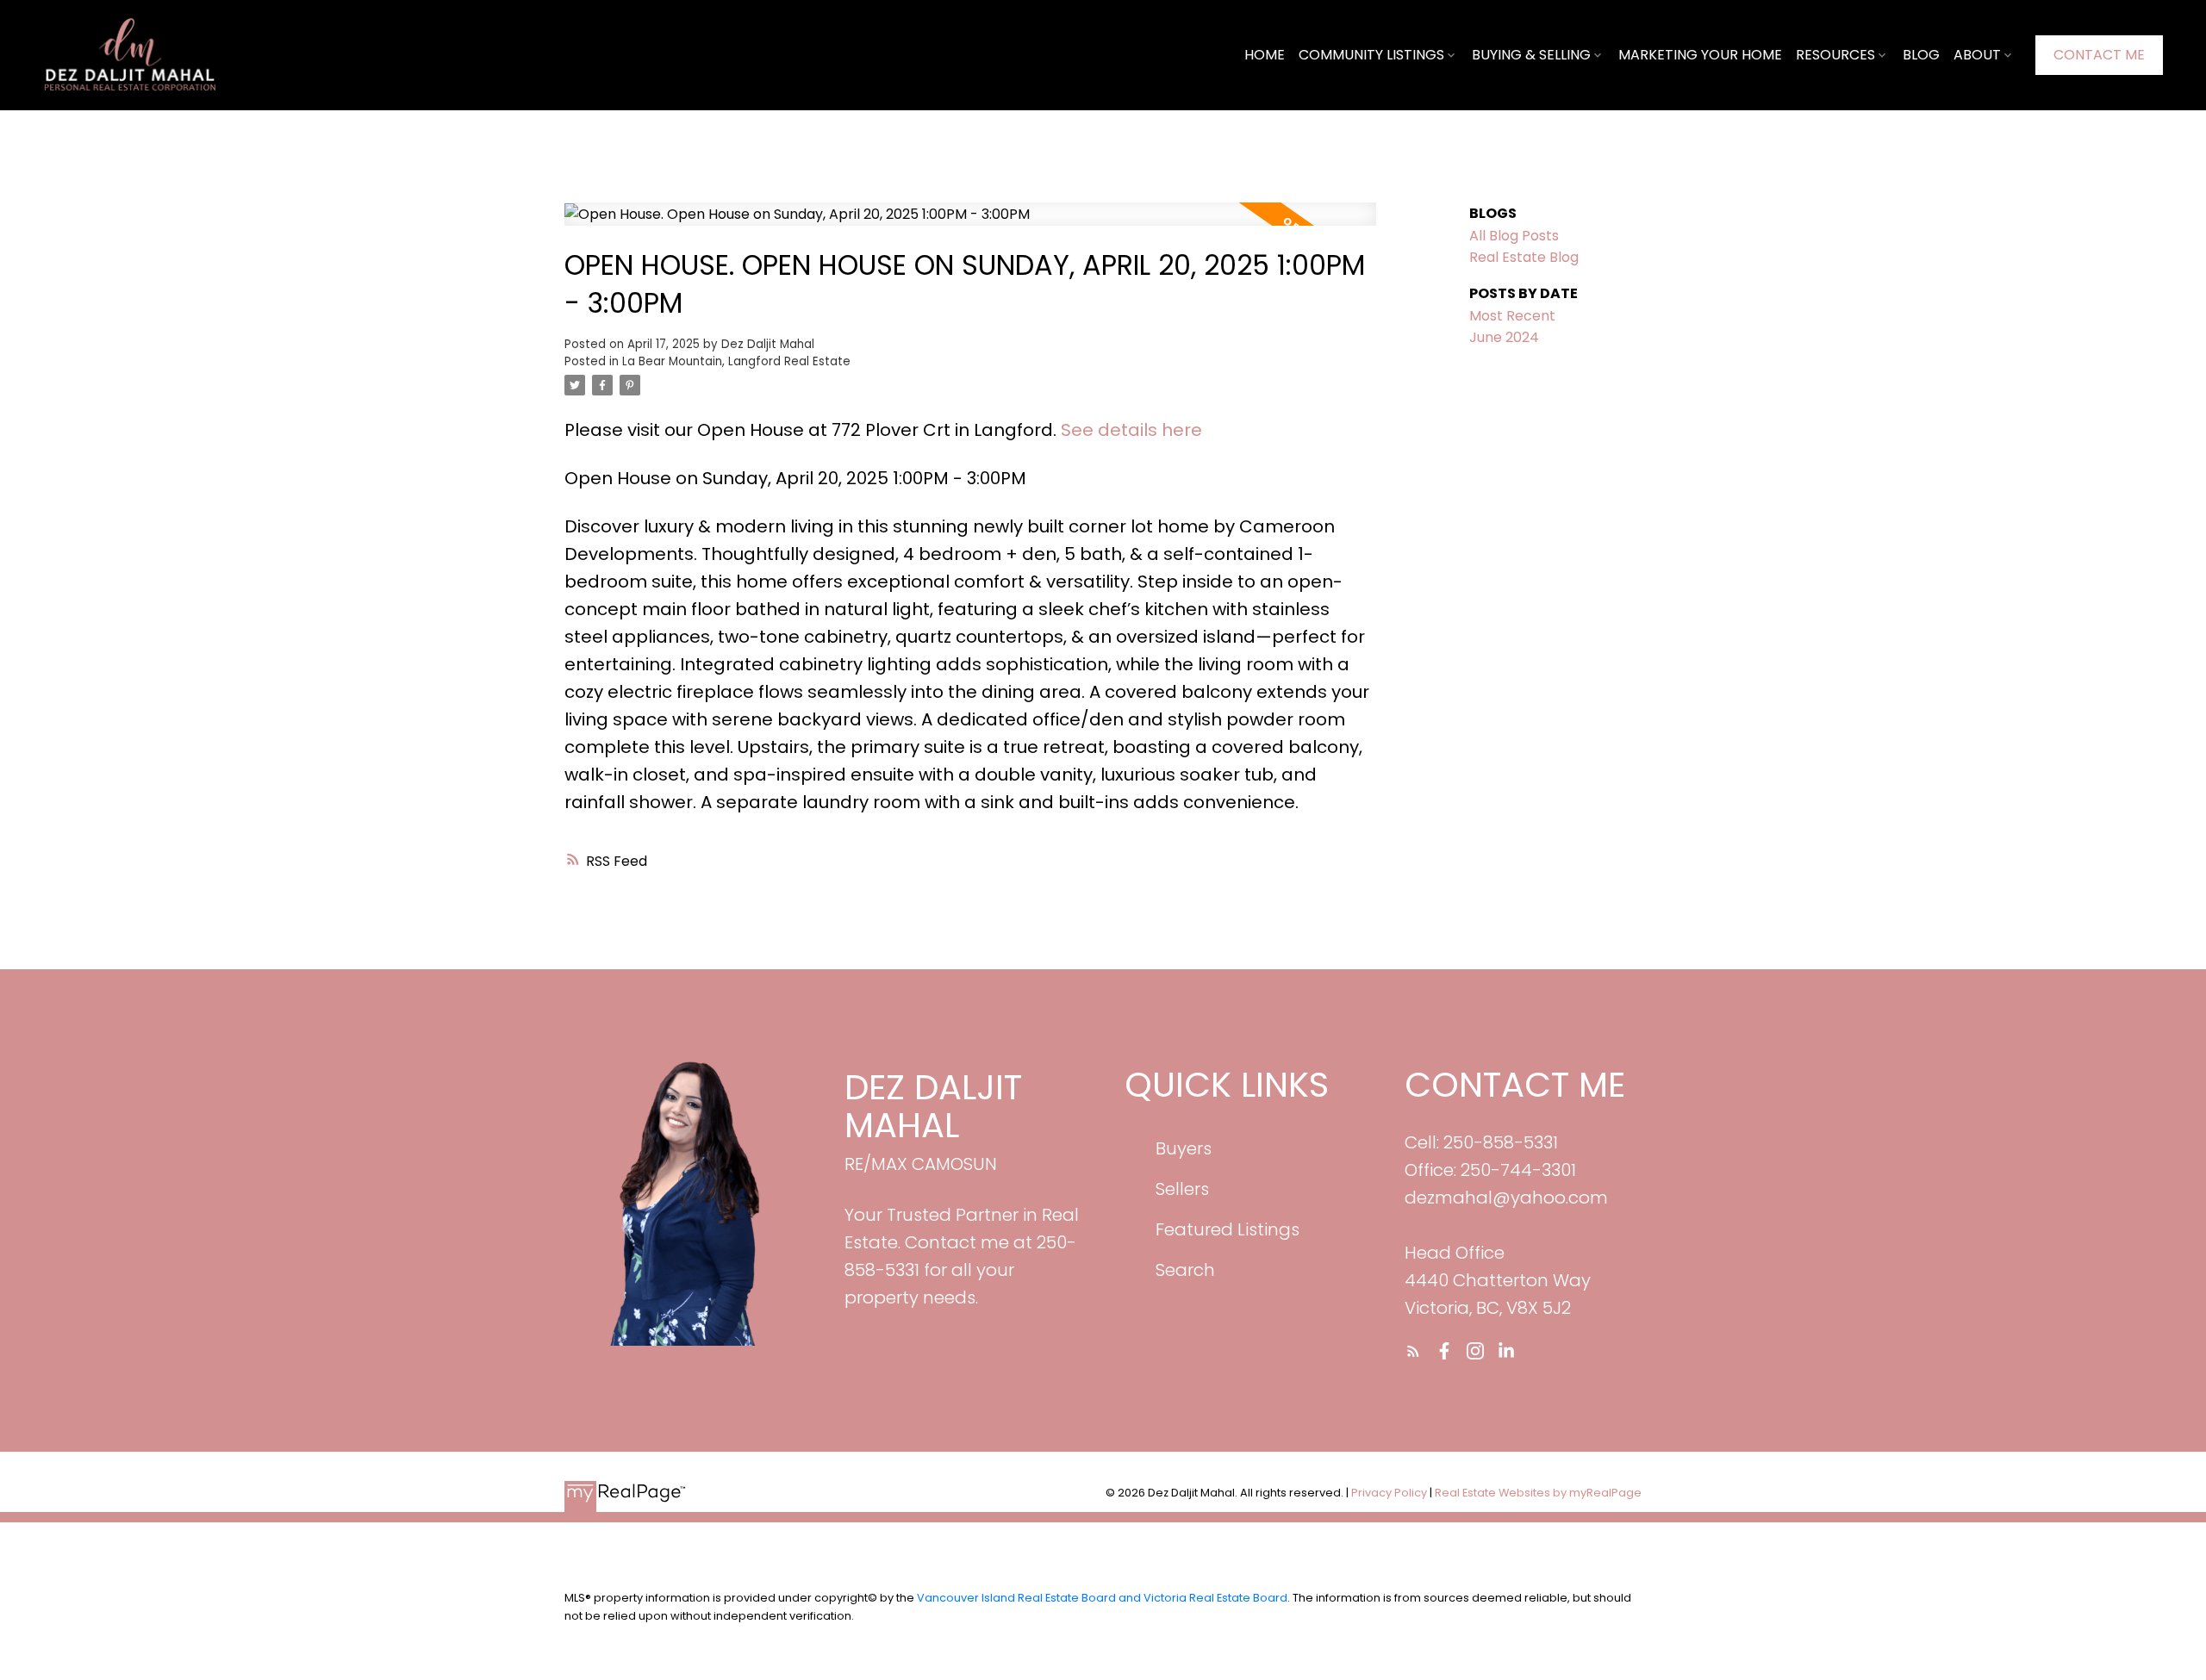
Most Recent (1512, 316)
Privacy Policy (1389, 1493)
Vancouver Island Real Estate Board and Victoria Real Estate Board (1102, 1598)
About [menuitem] (1977, 55)
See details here (1131, 430)
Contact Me (2099, 55)
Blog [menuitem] (1921, 55)
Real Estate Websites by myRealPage (1538, 1493)
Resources (1835, 55)
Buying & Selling (1531, 55)
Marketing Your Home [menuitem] (1700, 55)
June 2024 (1504, 337)
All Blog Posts (1514, 236)
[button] (2099, 55)
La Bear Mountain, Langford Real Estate (736, 361)
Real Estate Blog (1524, 257)
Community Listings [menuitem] (1371, 55)
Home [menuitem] (1265, 55)
